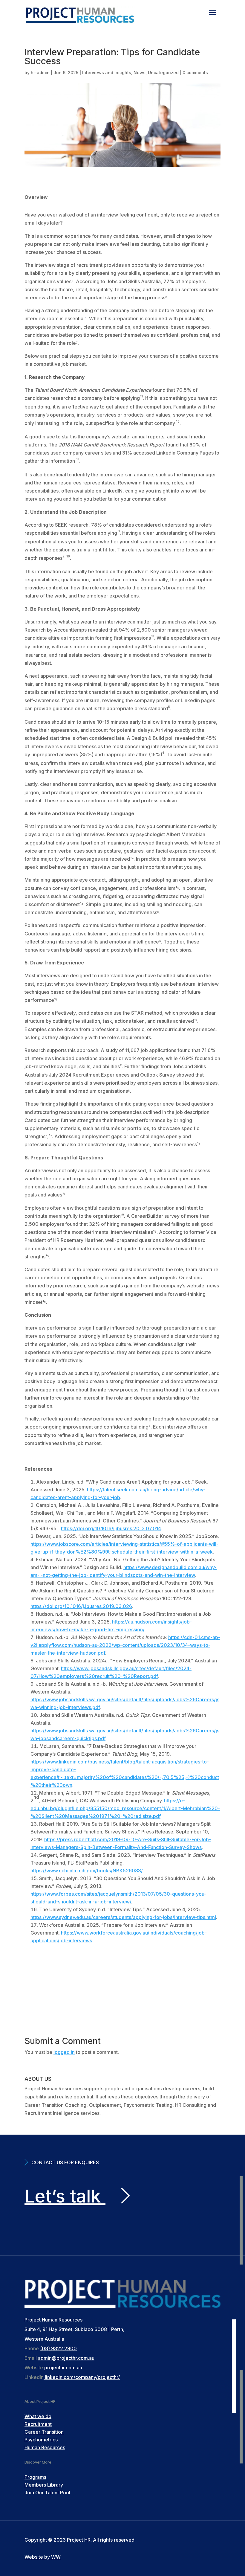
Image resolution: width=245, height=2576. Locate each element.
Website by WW (43, 2557)
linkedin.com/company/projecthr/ (82, 2377)
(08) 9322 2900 (58, 2348)
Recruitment (38, 2424)
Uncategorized (163, 73)
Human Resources (45, 2447)
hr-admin (40, 73)
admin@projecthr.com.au (66, 2358)
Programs (35, 2477)
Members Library (44, 2485)
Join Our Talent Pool (47, 2493)
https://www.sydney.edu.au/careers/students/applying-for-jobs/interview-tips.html (123, 1917)
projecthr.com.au (63, 2368)
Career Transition (44, 2432)
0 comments (195, 73)
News (140, 73)
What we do (38, 2416)
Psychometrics (41, 2440)
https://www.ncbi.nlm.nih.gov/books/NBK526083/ (86, 1871)
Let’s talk (65, 2196)
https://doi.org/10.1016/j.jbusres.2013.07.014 (111, 1528)
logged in (64, 2052)
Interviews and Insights (107, 73)
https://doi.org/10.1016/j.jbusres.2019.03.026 (81, 1606)
